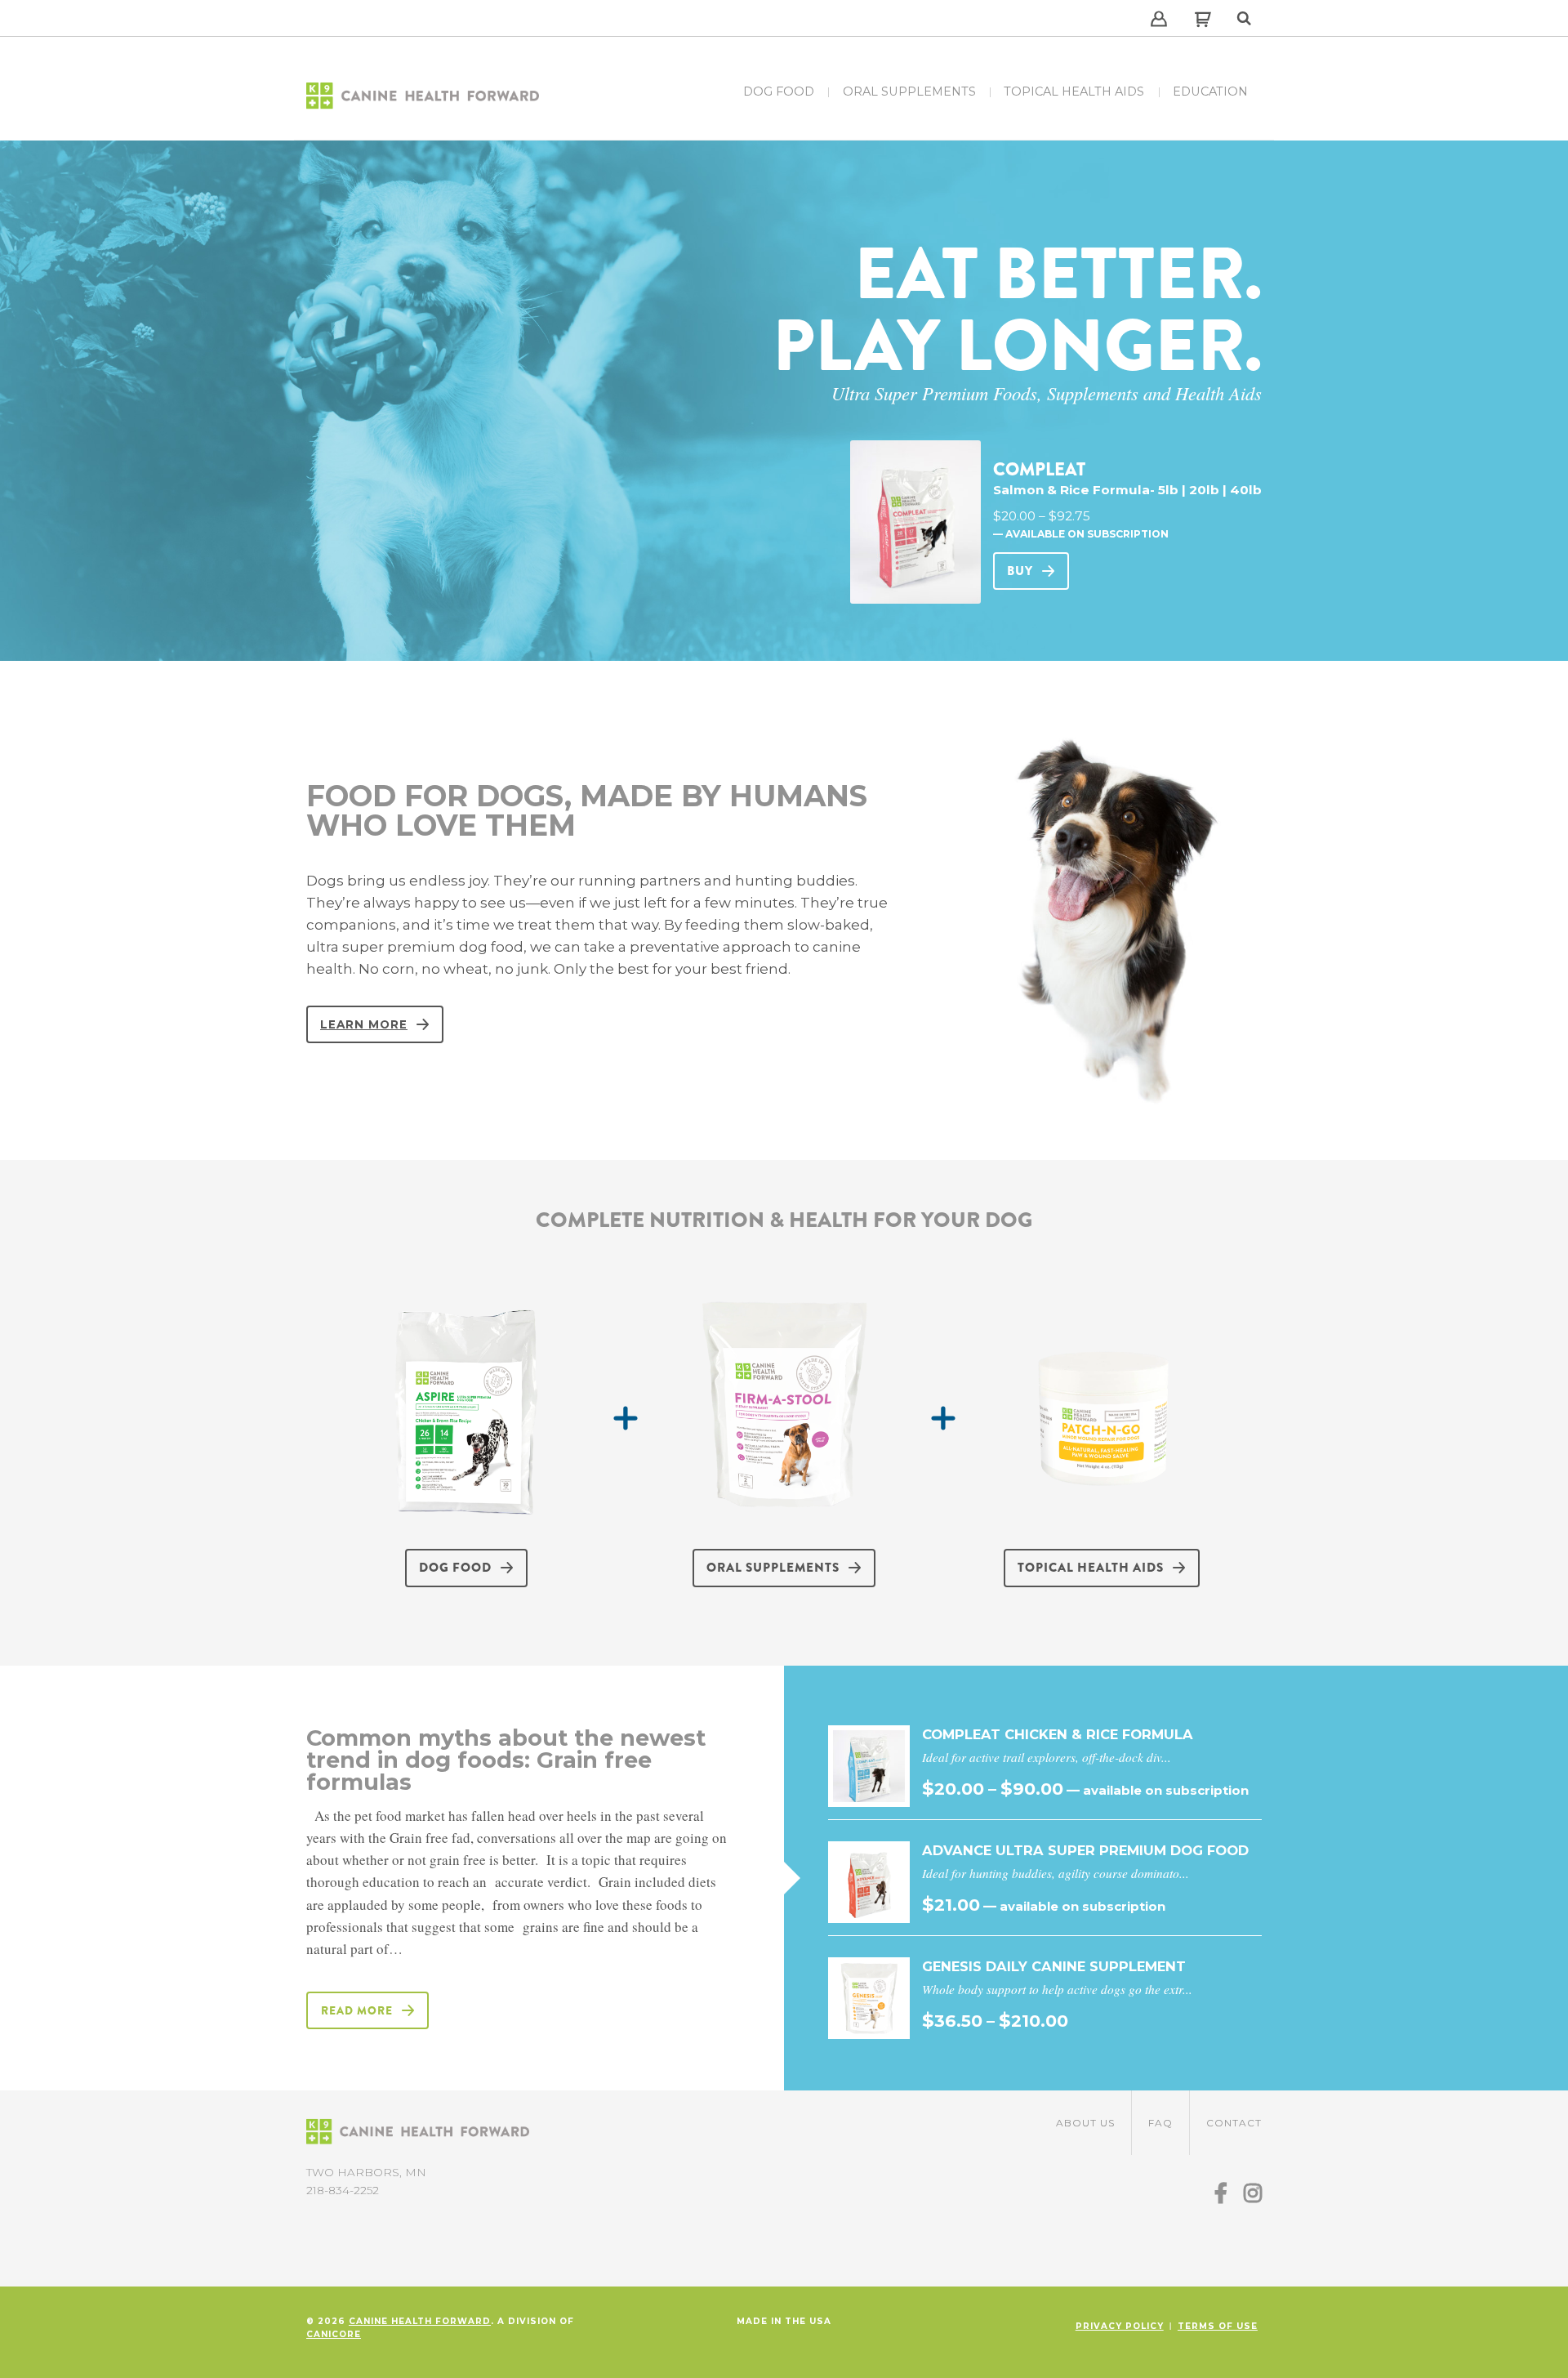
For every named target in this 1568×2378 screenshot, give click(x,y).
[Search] (1245, 11)
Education (1210, 91)
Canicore (334, 2334)
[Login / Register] (1159, 11)
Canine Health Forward (420, 2321)
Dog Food (779, 91)
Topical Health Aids (1074, 91)
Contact (1234, 2123)
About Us (1085, 2123)
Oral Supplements (909, 91)
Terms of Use (1218, 2326)
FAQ (1160, 2123)
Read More (357, 2010)
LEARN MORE (364, 1024)
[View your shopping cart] (1195, 23)
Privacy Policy (1120, 2326)
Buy (1020, 571)
